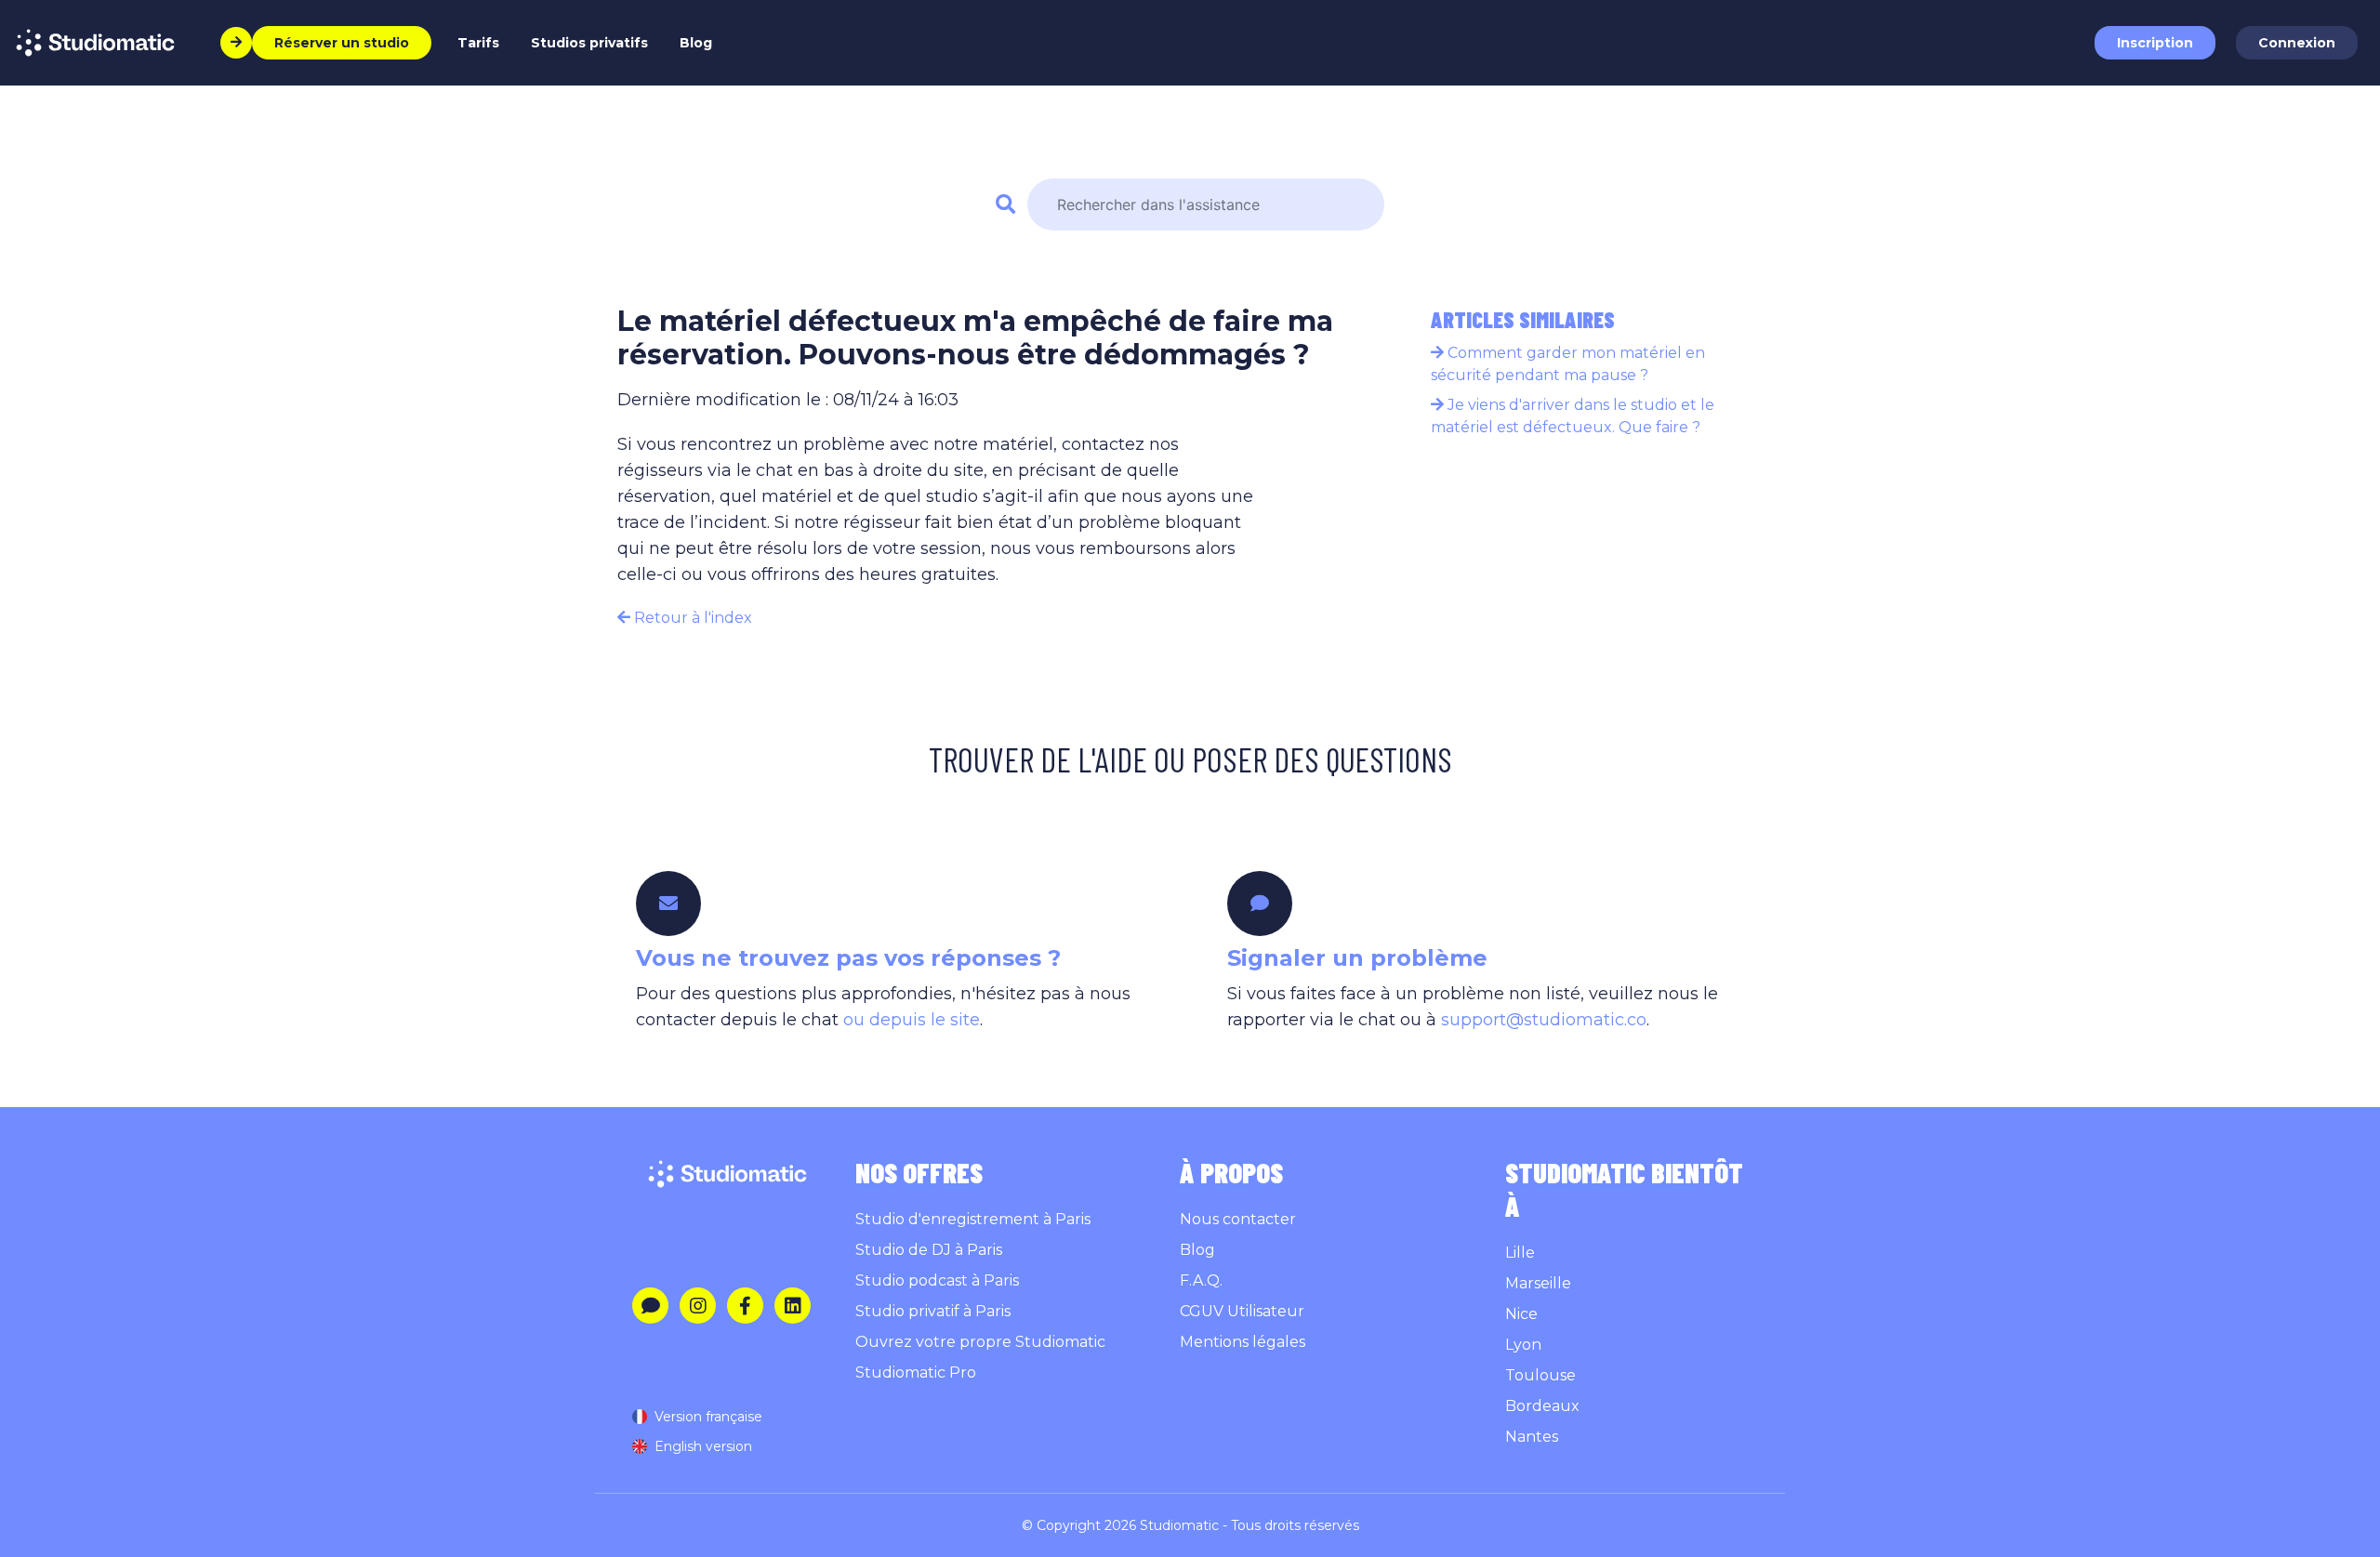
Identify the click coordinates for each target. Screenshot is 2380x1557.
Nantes (1532, 1437)
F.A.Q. (1201, 1280)
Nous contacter (1238, 1219)
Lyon (1523, 1345)
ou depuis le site (912, 1020)
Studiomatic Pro (916, 1372)
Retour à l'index (691, 618)
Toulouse (1540, 1375)
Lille (1520, 1253)
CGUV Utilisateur (1242, 1311)
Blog (696, 43)
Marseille (1538, 1283)
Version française (708, 1417)
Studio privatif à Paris (933, 1311)
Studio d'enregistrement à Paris (973, 1219)
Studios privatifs (589, 43)
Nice (1521, 1314)
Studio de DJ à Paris (929, 1250)
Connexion (2297, 43)
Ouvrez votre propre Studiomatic (980, 1342)
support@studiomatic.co (1544, 1020)
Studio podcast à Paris (937, 1280)
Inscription (2155, 43)
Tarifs (478, 43)
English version (703, 1446)
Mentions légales (1243, 1342)
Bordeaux (1542, 1406)
